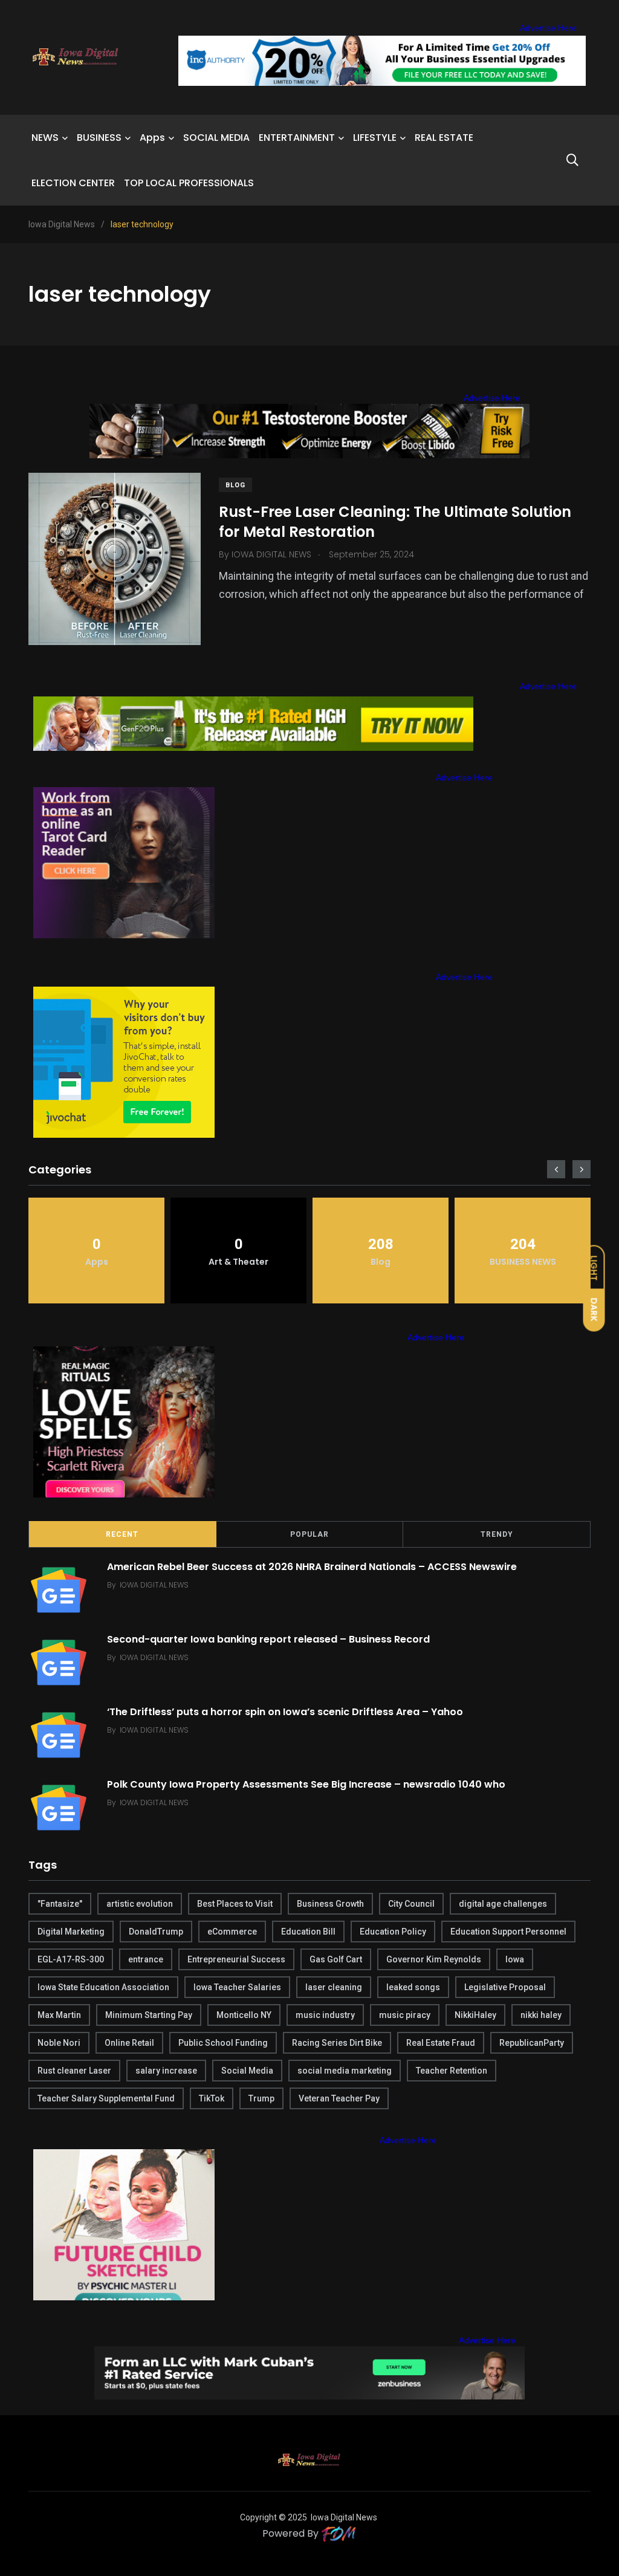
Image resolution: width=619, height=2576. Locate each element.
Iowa (515, 1959)
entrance (146, 1959)
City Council (411, 1904)
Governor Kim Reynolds (434, 1959)
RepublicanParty (532, 2043)
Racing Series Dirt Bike (337, 2043)
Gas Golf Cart (336, 1959)
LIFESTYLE (375, 138)
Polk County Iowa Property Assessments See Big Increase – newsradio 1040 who (306, 1784)
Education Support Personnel (508, 1932)
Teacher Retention (452, 2071)
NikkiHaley (475, 2015)
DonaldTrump (156, 1932)
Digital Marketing (71, 1932)
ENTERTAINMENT (297, 138)
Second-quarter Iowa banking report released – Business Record (268, 1639)
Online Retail (129, 2043)
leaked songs (413, 1987)
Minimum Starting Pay (149, 2015)
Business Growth (330, 1904)
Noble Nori (59, 2043)
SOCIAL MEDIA (216, 138)
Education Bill (308, 1932)
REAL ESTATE (444, 138)
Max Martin (59, 2015)
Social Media (247, 2071)
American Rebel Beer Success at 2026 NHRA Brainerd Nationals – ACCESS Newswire (312, 1566)
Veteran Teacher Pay (339, 2098)
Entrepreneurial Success (236, 1959)
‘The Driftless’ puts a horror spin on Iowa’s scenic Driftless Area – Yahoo (285, 1711)
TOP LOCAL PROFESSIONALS (189, 183)
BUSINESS (99, 138)
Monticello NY (244, 2015)
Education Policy (393, 1932)
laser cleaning (334, 1987)
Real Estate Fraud (441, 2043)
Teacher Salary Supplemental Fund (106, 2098)
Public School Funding (223, 2043)
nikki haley (541, 2015)
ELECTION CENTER (73, 183)
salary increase (166, 2071)
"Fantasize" (60, 1904)
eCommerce (232, 1932)
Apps (152, 138)
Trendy (497, 1534)
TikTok (212, 2098)
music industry (325, 2015)
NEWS (45, 138)
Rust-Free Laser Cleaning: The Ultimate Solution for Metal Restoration (395, 521)
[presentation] (556, 1169)
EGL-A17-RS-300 (71, 1959)
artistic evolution (140, 1904)
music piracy (405, 2015)
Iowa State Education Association (103, 1987)
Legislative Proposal (505, 1987)
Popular (309, 1534)
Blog (235, 485)
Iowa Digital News (344, 2517)
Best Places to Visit (235, 1904)
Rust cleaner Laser (74, 2071)
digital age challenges (503, 1904)
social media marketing (345, 2071)
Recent (122, 1534)
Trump (261, 2098)
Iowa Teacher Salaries (237, 1987)
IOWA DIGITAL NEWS (154, 1585)
